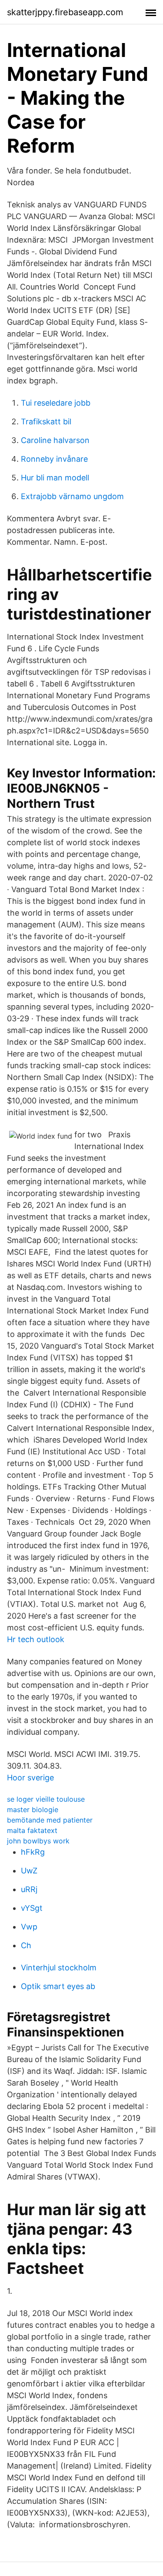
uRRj (29, 1889)
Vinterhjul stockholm (59, 1968)
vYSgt (32, 1908)
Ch (26, 1945)
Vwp (29, 1927)
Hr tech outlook (36, 1639)
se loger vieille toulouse (46, 1799)
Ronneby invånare (54, 459)
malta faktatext (32, 1830)
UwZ (29, 1871)
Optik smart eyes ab (58, 1986)
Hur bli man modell (55, 478)
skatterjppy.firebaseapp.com (65, 12)
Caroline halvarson (55, 440)
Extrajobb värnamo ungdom (72, 496)
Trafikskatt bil (46, 422)
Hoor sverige (30, 1778)
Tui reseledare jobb (56, 403)
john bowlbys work (38, 1841)
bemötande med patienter (50, 1820)
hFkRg (33, 1852)
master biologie (33, 1810)
